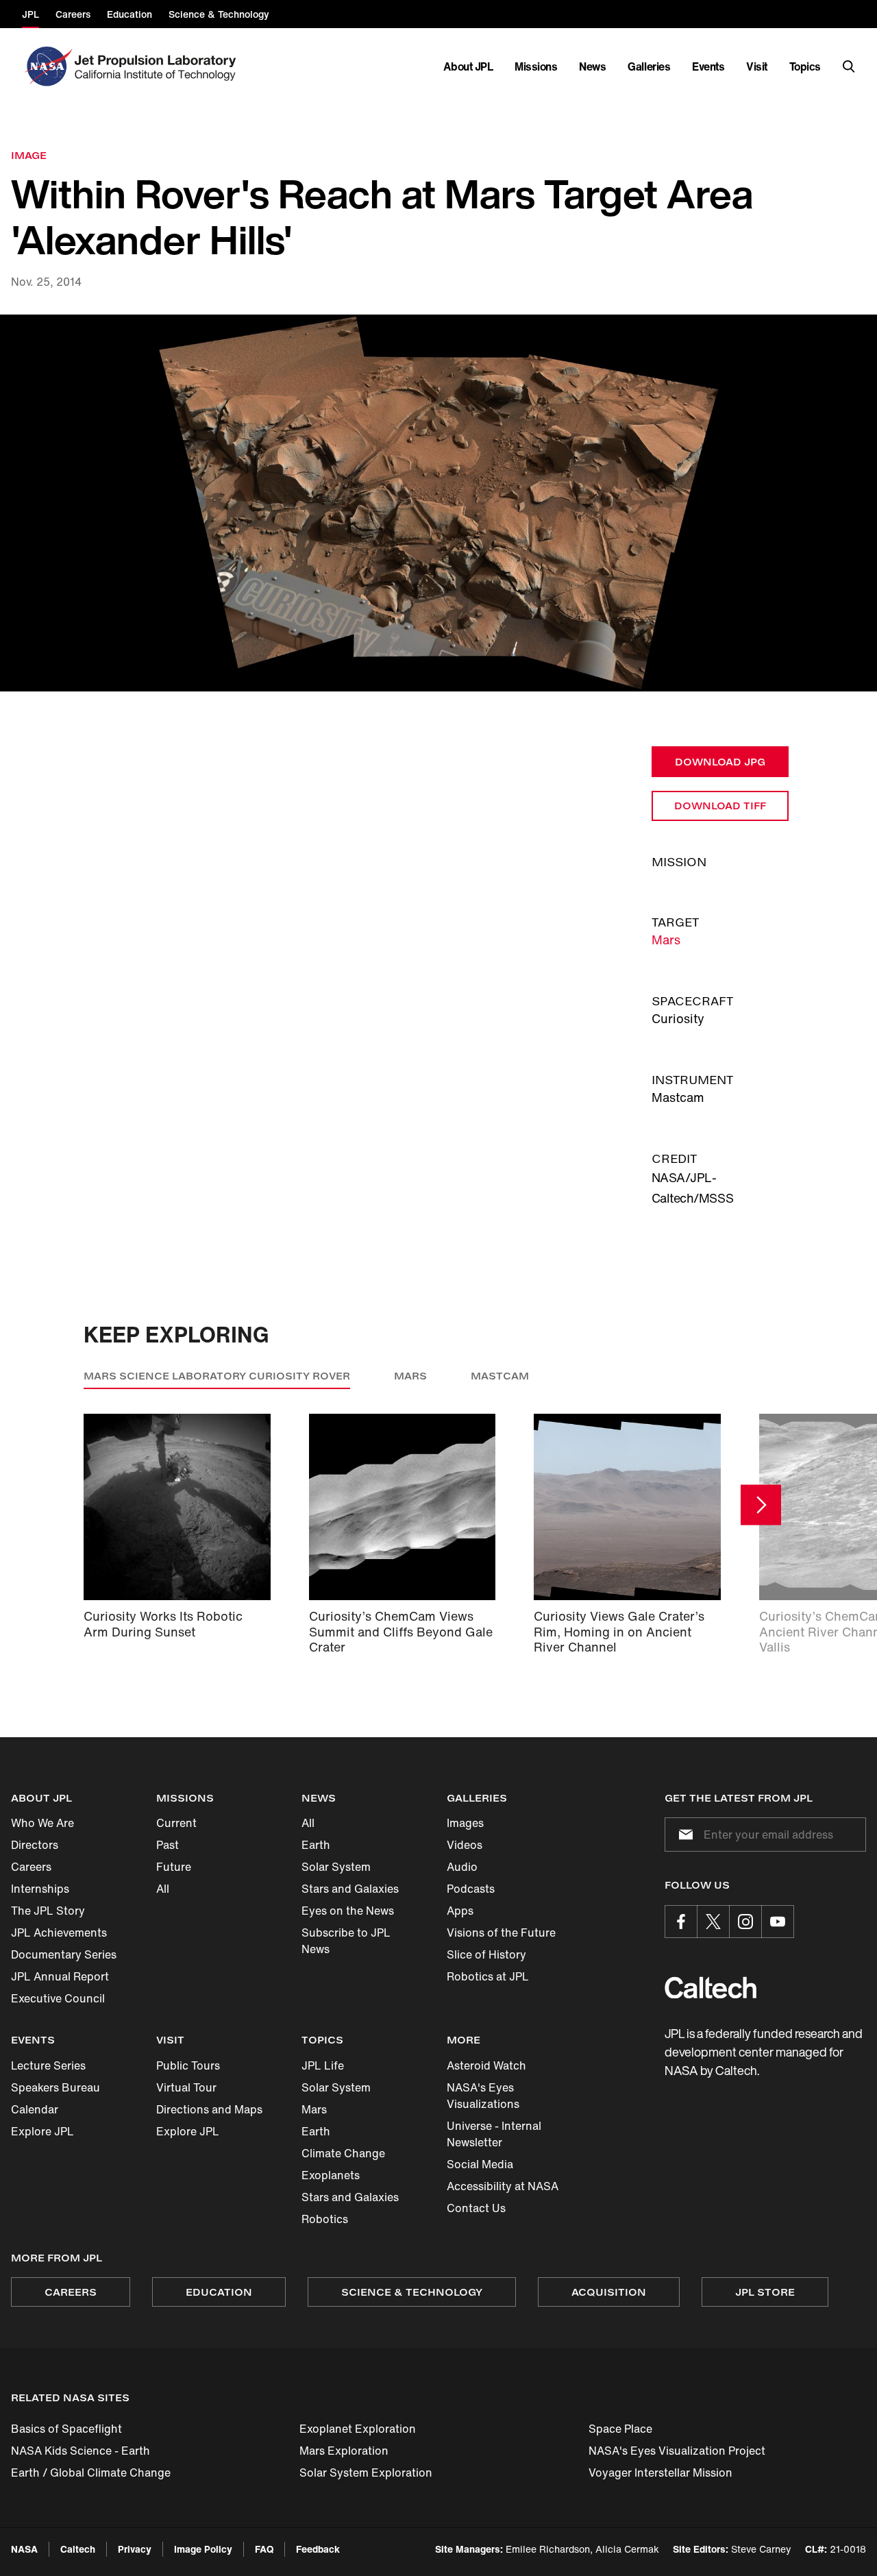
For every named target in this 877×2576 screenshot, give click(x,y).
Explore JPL (42, 2131)
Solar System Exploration (366, 2473)
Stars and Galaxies (350, 1889)
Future (174, 1867)
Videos (465, 1845)
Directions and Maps (209, 2109)
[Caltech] (711, 1988)
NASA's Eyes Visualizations (483, 2096)
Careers (31, 1867)
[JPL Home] (158, 66)
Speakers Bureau (55, 2087)
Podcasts (471, 1889)
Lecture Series (48, 2065)
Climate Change (343, 2153)
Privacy (135, 2549)
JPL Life (323, 2065)
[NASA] (47, 66)
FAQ (264, 2549)
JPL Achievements (59, 1933)
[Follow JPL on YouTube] (778, 1922)
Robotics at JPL (488, 1976)
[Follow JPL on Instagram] (745, 1922)
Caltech (78, 2549)
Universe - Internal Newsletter (494, 2134)
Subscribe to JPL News (346, 1941)
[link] (438, 503)
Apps (460, 1911)
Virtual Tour (186, 2087)
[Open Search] (849, 66)
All (163, 1889)
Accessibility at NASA (503, 2186)
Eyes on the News (348, 1911)
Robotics (325, 2219)
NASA (24, 2549)
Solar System (336, 1867)
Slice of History (486, 1954)
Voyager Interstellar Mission (660, 2473)
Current (176, 1823)
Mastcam (500, 1376)
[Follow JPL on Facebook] (681, 1922)
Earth (316, 1845)
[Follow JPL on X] (713, 1922)
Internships (40, 1889)
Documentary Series (64, 1954)
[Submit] (683, 1835)
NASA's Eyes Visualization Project (677, 2451)
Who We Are (42, 1823)
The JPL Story (48, 1911)
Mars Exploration (344, 2451)
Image (29, 155)
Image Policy (203, 2549)
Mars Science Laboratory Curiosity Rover (217, 1376)
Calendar (35, 2109)
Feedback (318, 2549)
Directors (35, 1845)
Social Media (480, 2164)
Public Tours (188, 2065)
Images (465, 1823)
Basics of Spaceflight (66, 2429)
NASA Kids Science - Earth (81, 2451)
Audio (462, 1867)
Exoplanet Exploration (358, 2429)
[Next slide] (761, 1505)
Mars (666, 940)
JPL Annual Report (60, 1976)
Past (168, 1845)
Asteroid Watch (486, 2065)
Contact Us (476, 2208)
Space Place (620, 2429)
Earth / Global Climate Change (91, 2473)
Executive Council (58, 1998)
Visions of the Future (501, 1933)
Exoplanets (331, 2175)
